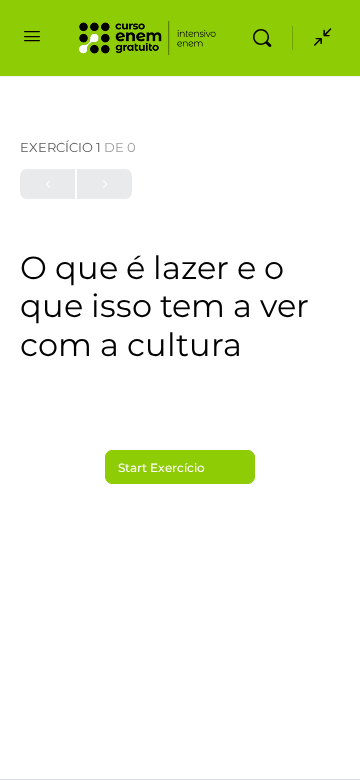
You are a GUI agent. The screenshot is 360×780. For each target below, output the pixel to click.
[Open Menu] (32, 36)
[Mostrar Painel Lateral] (318, 38)
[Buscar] (267, 38)
